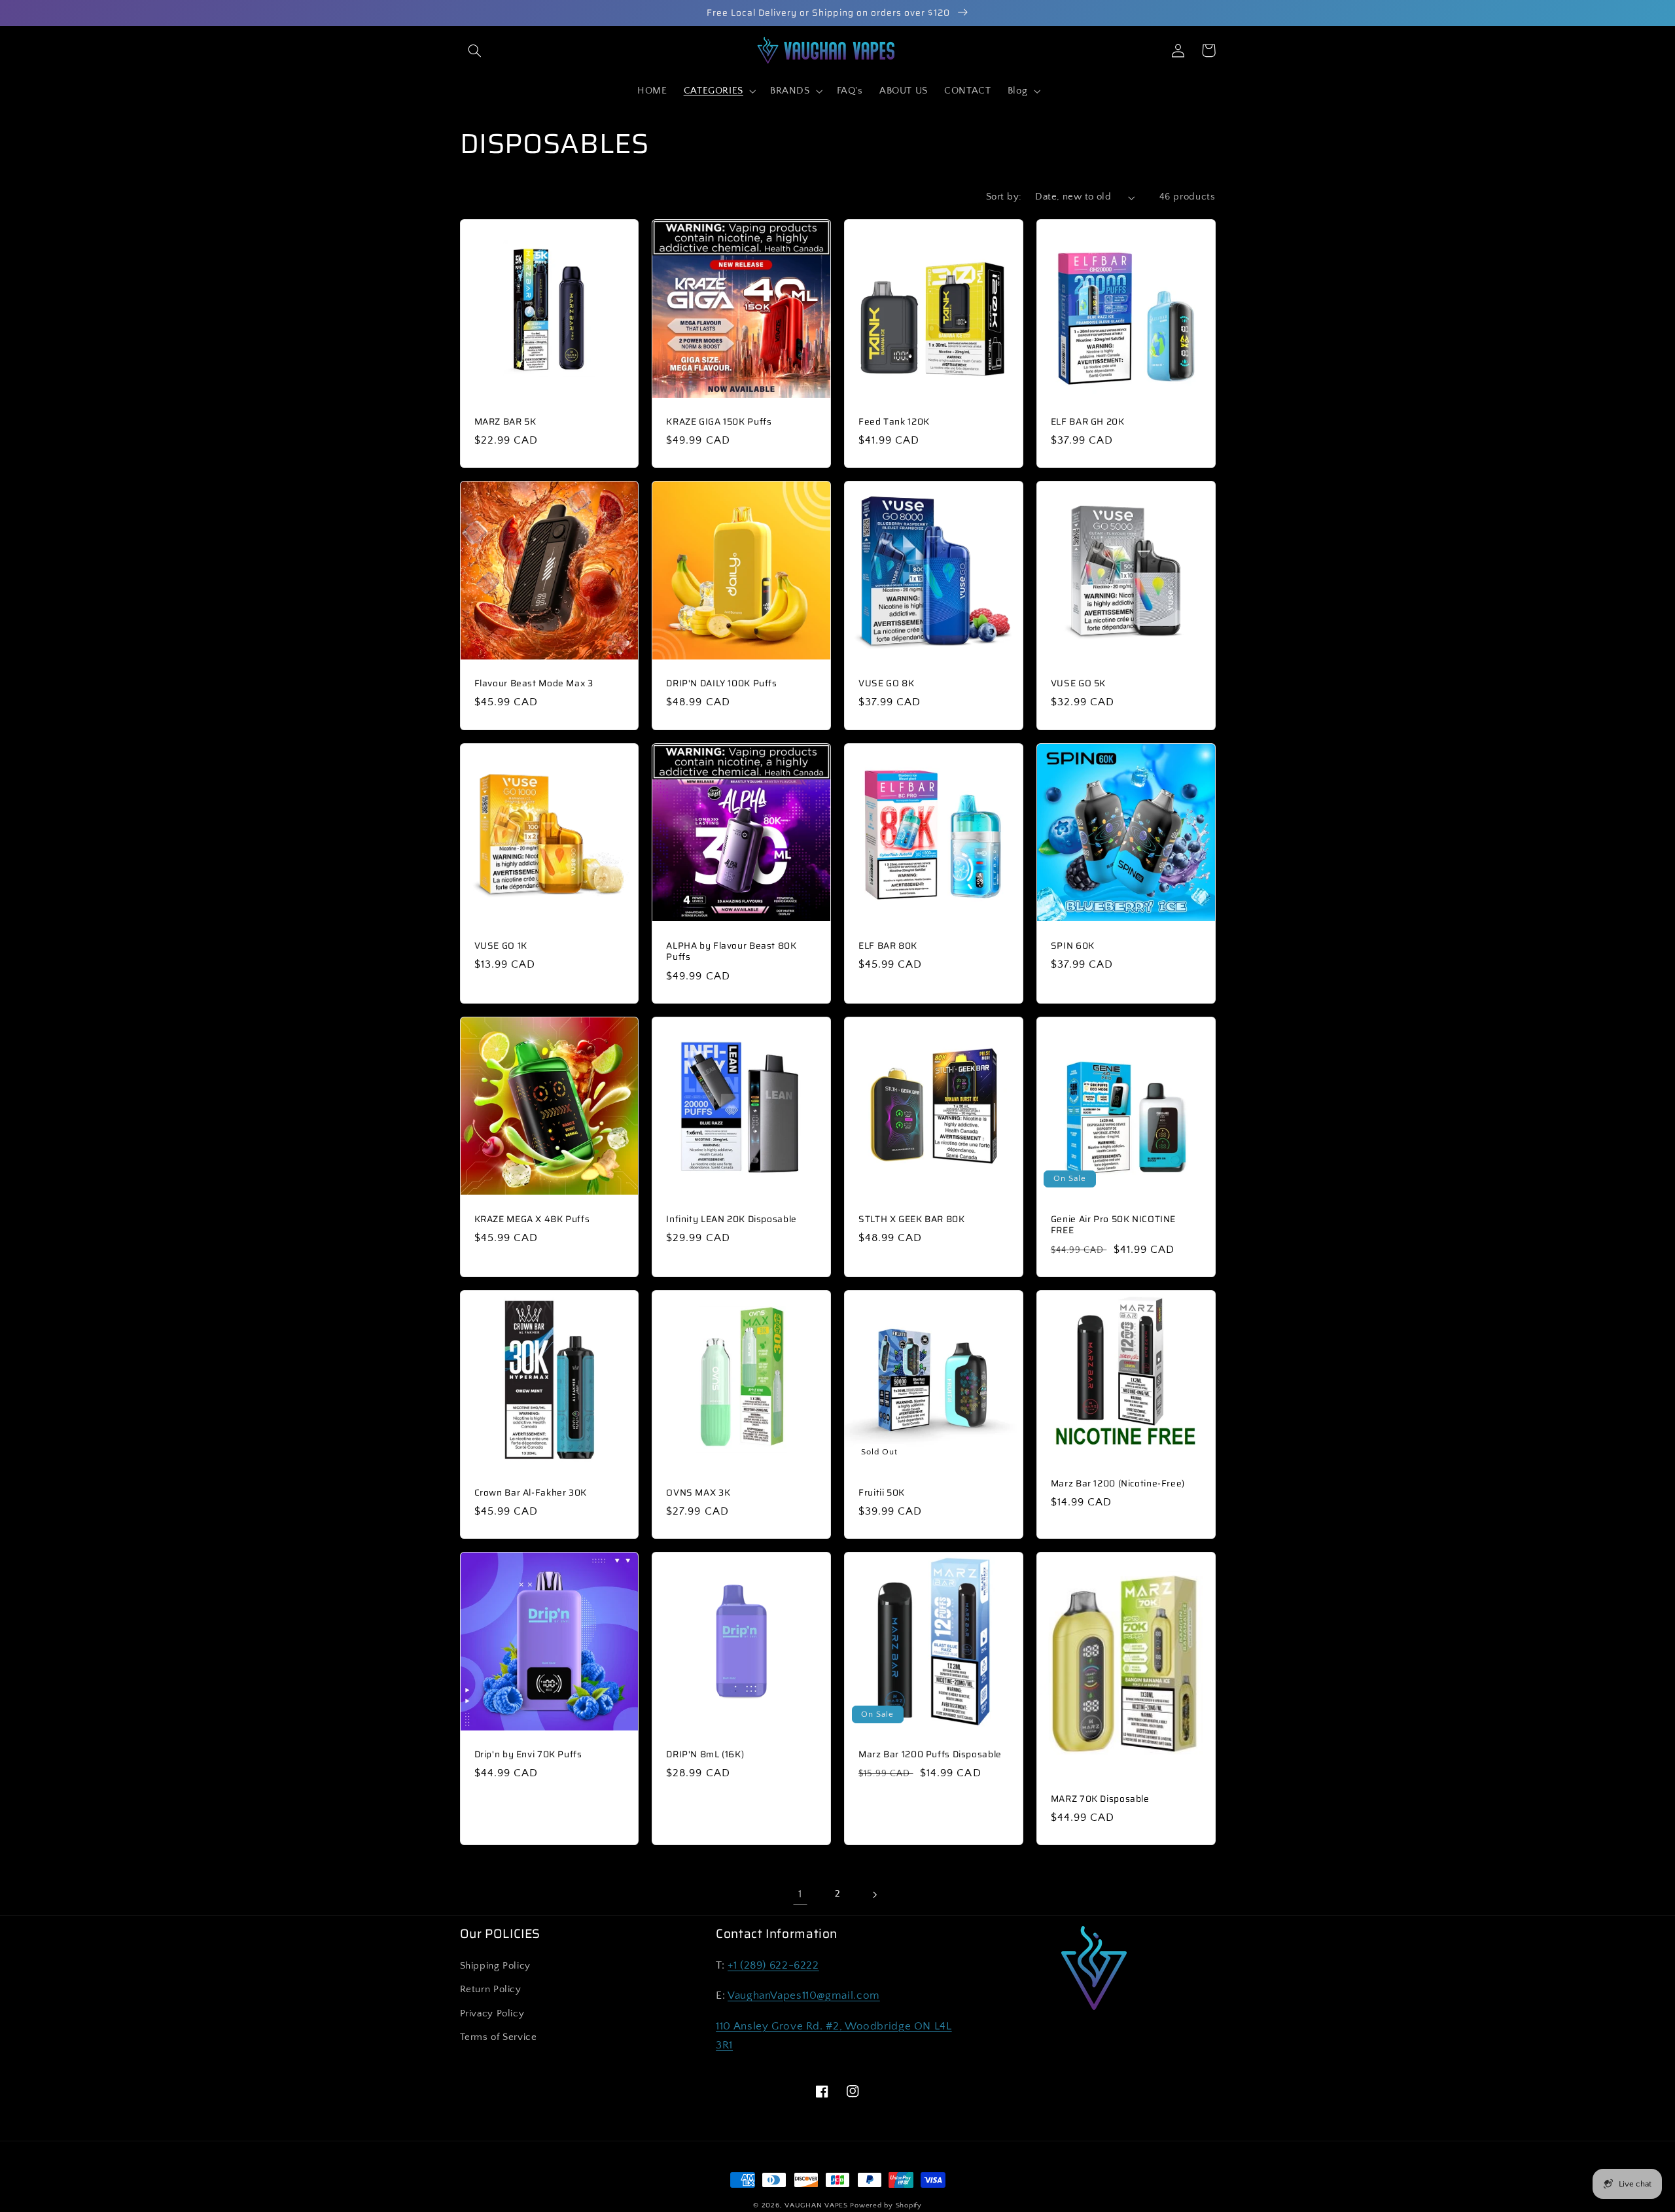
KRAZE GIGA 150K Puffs (719, 422)
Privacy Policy (492, 2014)
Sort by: (1004, 197)
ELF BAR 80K (888, 946)
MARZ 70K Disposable (1100, 1799)
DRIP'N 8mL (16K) (705, 1755)
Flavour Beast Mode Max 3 (534, 684)
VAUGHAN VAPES (816, 2205)
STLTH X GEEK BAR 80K (912, 1220)
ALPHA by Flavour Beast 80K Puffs (731, 952)
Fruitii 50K (882, 1493)
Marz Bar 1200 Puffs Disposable (930, 1755)
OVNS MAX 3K (698, 1493)
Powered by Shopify (886, 2205)
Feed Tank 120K (894, 422)
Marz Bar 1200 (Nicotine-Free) (1118, 1484)
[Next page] (875, 1895)
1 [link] (800, 1894)
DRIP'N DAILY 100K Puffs (722, 684)
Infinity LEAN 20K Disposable (732, 1220)
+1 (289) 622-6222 (773, 1965)
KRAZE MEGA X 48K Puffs (532, 1220)
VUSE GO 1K (501, 946)
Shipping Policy (495, 1966)
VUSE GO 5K (1078, 684)
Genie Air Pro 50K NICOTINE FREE (1113, 1225)
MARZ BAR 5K (505, 422)
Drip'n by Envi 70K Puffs (528, 1755)
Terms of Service (499, 2037)
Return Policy (491, 1990)
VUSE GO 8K (886, 684)
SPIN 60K (1073, 946)
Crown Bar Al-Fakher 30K (531, 1493)
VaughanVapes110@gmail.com (804, 1995)
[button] (475, 50)
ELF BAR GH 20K (1088, 422)
